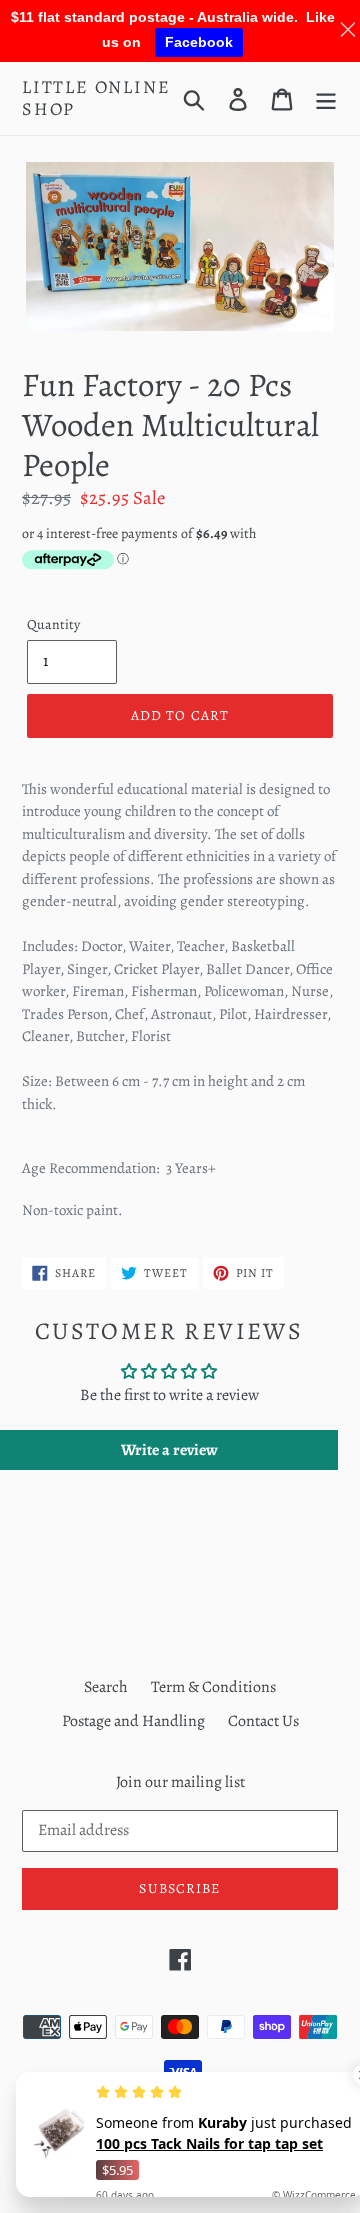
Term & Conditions (213, 1687)
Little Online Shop (96, 98)
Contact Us (263, 1721)
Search (106, 1687)
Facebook (199, 42)
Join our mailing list (180, 1782)
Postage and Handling (133, 1721)
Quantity (53, 624)
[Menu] (326, 98)
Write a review (169, 1450)
